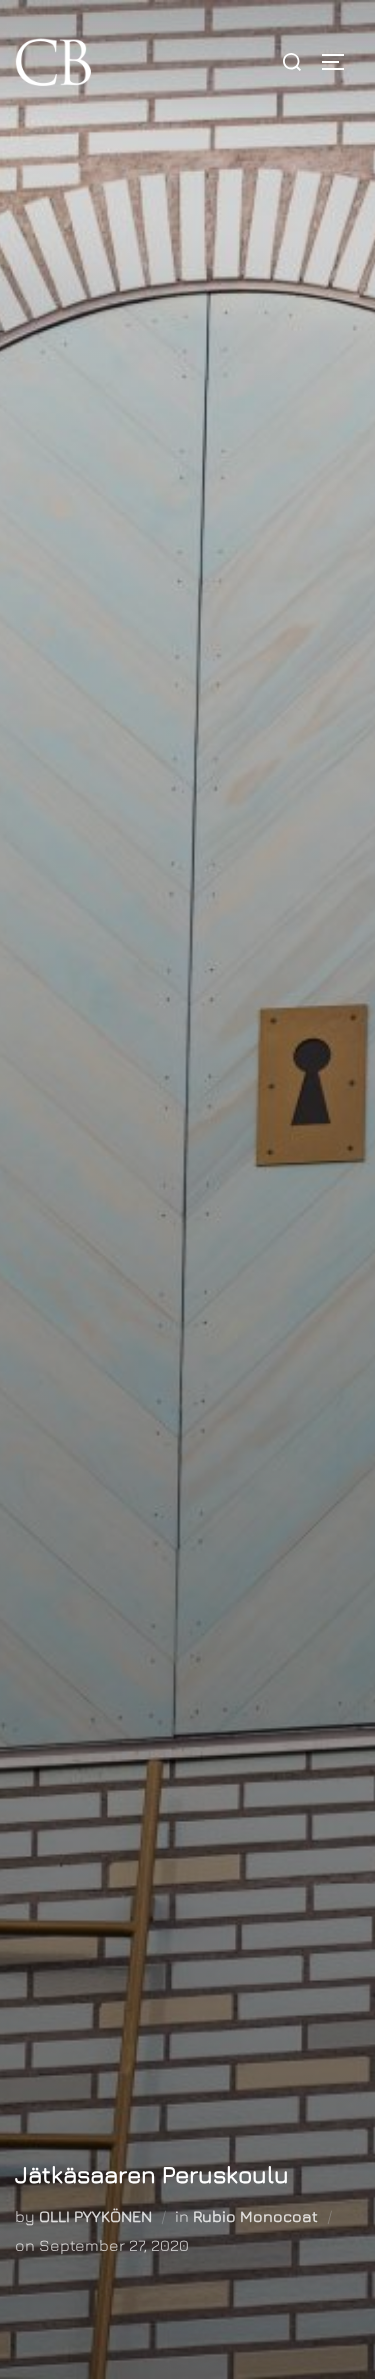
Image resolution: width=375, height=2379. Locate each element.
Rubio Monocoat (255, 2216)
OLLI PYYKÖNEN (95, 2216)
